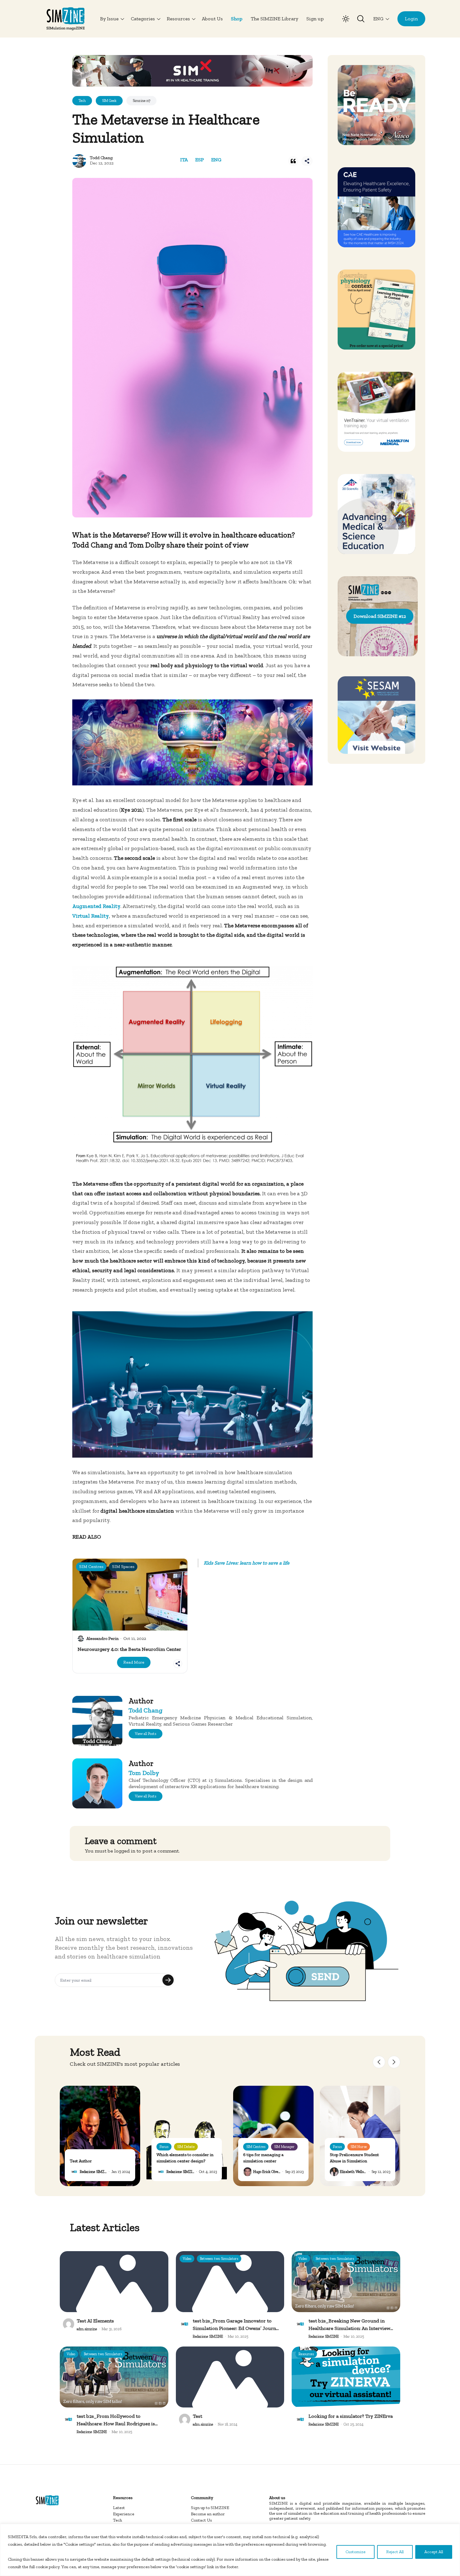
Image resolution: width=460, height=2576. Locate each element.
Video (187, 2259)
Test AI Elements (95, 2321)
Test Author (81, 2161)
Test (197, 2416)
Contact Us (201, 2520)
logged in (125, 1851)
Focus (164, 2147)
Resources (306, 2354)
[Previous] (379, 2062)
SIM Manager (284, 2147)
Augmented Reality (96, 906)
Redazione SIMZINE (95, 2172)
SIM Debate (186, 2147)
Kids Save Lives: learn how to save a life (247, 1563)
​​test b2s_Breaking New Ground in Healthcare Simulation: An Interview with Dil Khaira (349, 2328)
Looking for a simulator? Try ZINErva (351, 2416)
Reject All (395, 2552)
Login (411, 19)
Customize (355, 2552)
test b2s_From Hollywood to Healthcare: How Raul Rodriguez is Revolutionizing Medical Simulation (117, 2424)
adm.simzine (87, 2329)
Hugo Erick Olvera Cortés (273, 2172)
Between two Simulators (219, 2259)
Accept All (434, 2552)
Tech (118, 2520)
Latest (119, 2508)
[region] (230, 2550)
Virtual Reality (91, 916)
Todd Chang (101, 158)
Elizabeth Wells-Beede (357, 2172)
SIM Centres (256, 2147)
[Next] (394, 2062)
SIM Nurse (359, 2147)
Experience (124, 2514)
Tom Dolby (144, 1773)
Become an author (208, 2514)
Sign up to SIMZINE (210, 2508)
